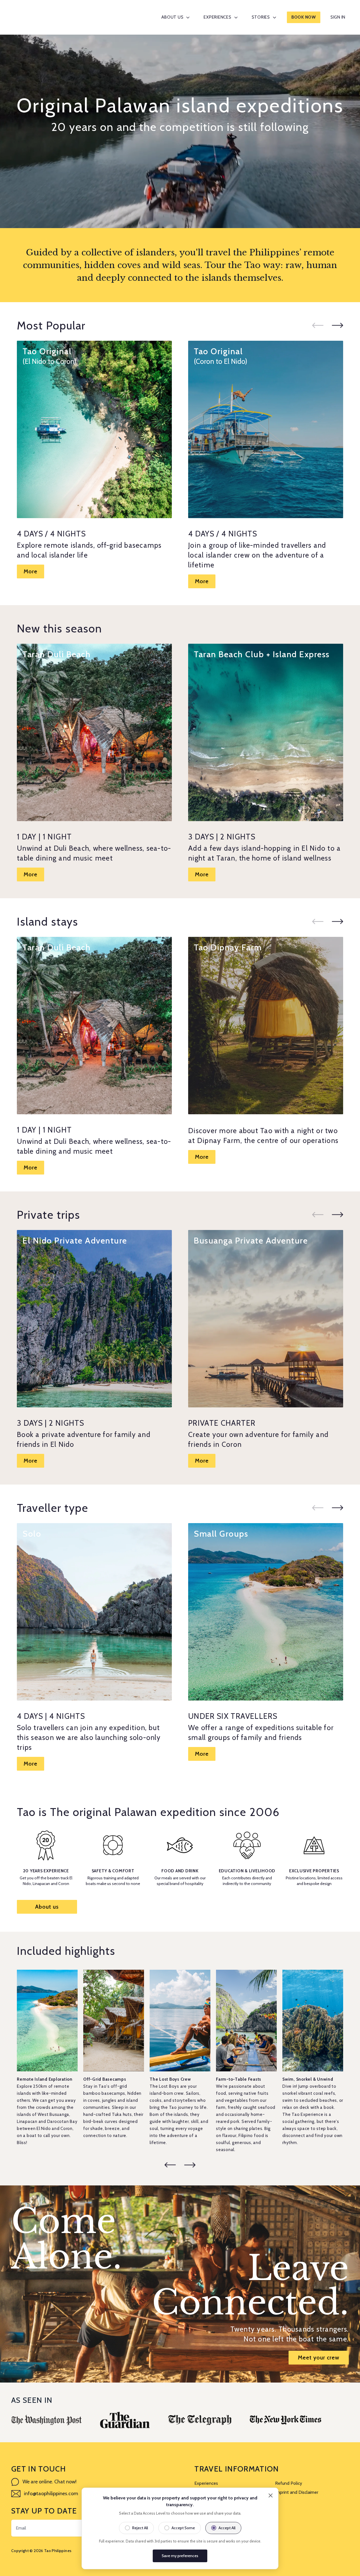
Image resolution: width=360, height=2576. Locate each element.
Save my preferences (180, 2556)
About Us (172, 17)
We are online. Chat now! (49, 2482)
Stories (261, 17)
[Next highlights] (190, 2165)
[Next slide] (337, 325)
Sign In (338, 17)
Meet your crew (319, 2357)
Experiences (217, 17)
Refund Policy (289, 2483)
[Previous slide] (318, 325)
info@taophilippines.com (51, 2493)
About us (47, 1907)
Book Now (304, 17)
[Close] (271, 2495)
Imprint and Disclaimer (297, 2492)
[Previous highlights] (170, 2165)
